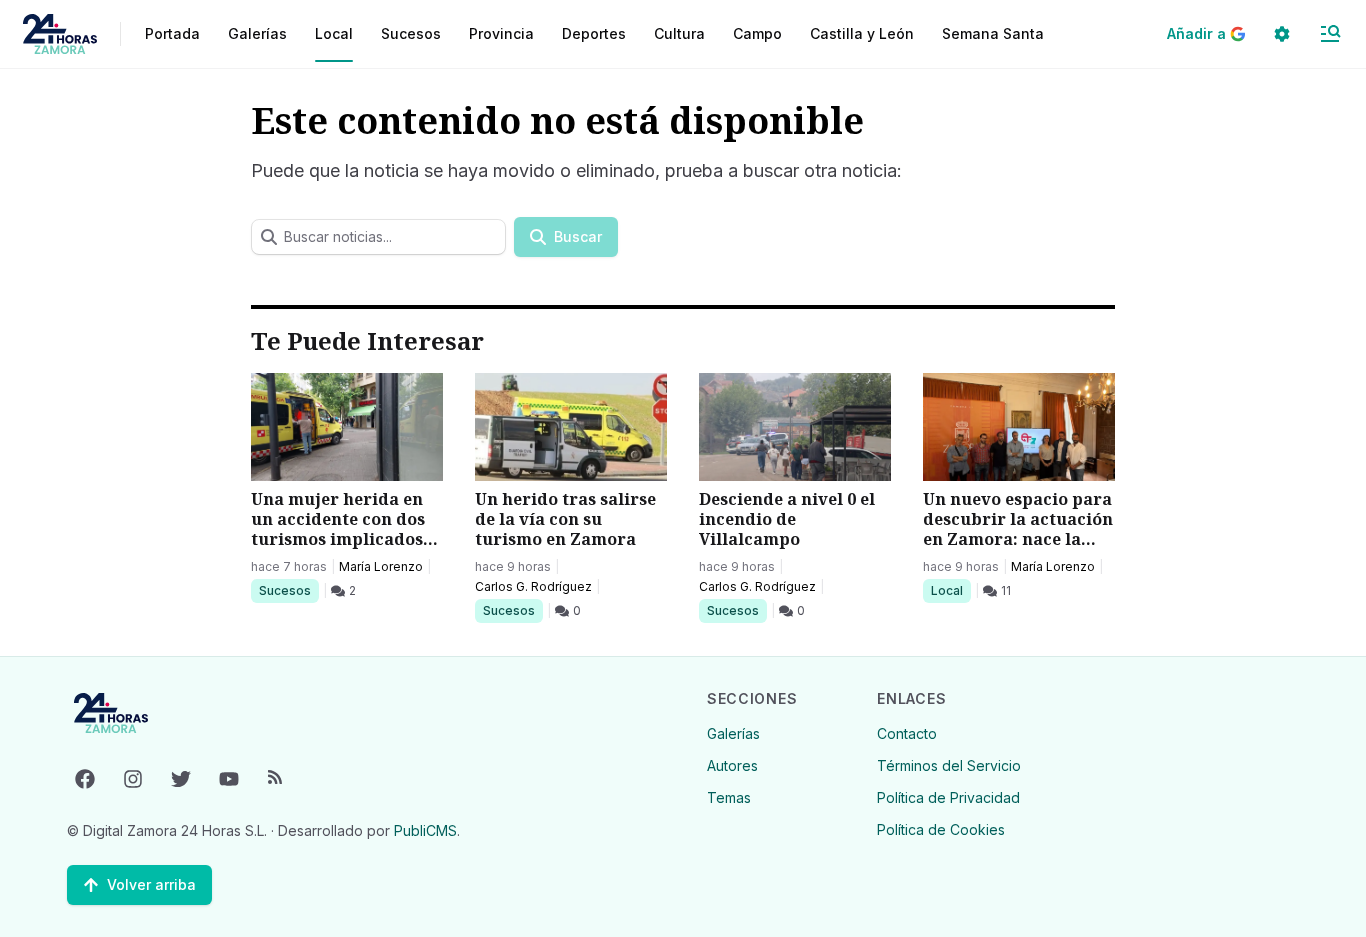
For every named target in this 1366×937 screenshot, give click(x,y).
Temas (729, 797)
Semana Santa (993, 33)
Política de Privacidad (948, 797)
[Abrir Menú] (1330, 34)
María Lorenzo (381, 566)
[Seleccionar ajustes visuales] (1282, 34)
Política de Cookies (941, 829)
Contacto (907, 733)
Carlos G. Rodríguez (533, 586)
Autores (732, 765)
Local (950, 590)
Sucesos (288, 590)
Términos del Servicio (949, 765)
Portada (172, 33)
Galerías (257, 33)
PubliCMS (425, 830)
